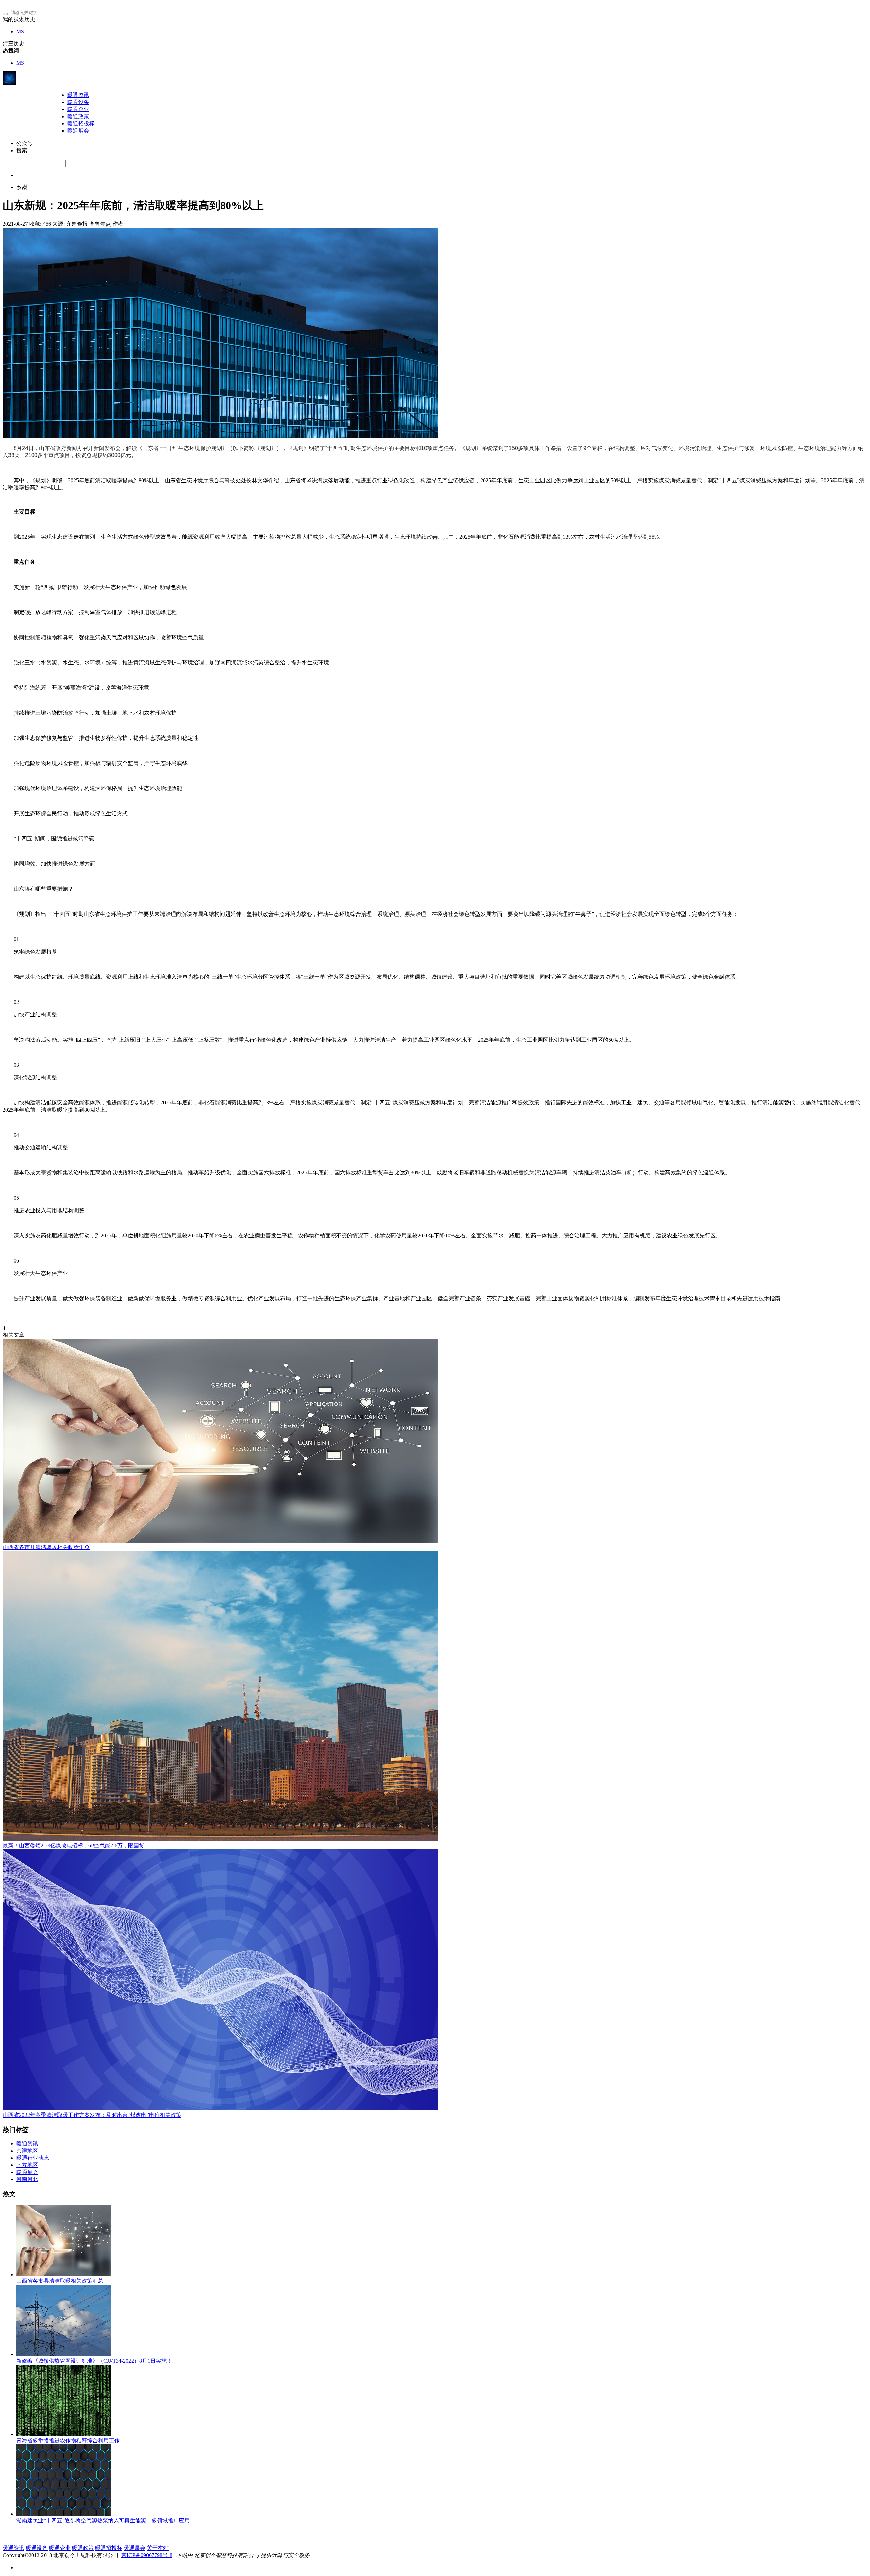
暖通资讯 (78, 95)
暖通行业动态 (33, 2158)
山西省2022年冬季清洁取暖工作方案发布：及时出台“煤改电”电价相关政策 (92, 2115)
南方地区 (27, 2165)
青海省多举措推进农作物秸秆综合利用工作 (68, 2441)
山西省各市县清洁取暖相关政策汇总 (46, 1547)
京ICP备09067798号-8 (147, 2555)
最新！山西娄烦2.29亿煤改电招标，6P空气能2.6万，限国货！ (76, 1846)
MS (20, 31)
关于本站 (158, 2548)
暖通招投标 (81, 124)
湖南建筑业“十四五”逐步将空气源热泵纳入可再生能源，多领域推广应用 (103, 2520)
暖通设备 (78, 102)
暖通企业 (78, 109)
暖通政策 (78, 116)
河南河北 (27, 2179)
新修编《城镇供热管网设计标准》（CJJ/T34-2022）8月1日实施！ (94, 2361)
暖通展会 (78, 131)
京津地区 (27, 2151)
